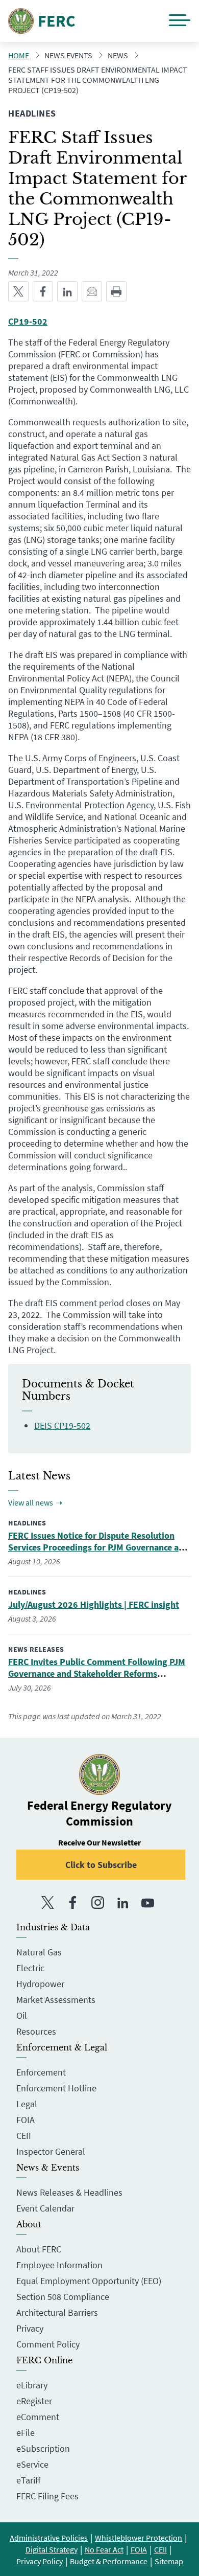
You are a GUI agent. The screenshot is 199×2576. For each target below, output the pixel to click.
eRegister (34, 2401)
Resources (36, 2031)
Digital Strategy (52, 2549)
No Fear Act (104, 2549)
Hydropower (40, 1984)
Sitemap (169, 2561)
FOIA (26, 2120)
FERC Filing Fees (47, 2496)
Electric (30, 1968)
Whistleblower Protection (139, 2538)
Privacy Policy (40, 2561)
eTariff (28, 2480)
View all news (31, 1502)
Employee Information (59, 2265)
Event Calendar (45, 2208)
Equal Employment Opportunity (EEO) (89, 2281)
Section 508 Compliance (63, 2297)
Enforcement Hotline (56, 2088)
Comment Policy (48, 2344)
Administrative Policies (49, 2538)
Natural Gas (39, 1952)
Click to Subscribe (101, 1865)
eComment (38, 2417)
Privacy (30, 2328)
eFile (26, 2433)
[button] (180, 21)
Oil (22, 2015)
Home (19, 55)
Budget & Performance (109, 2561)
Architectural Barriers (57, 2312)
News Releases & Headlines (69, 2192)
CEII (24, 2136)
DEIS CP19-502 (62, 1426)
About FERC (39, 2249)
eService (32, 2464)
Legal (27, 2104)
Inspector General (51, 2151)
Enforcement (41, 2072)
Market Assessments (56, 2000)
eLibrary (32, 2385)
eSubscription (43, 2448)
